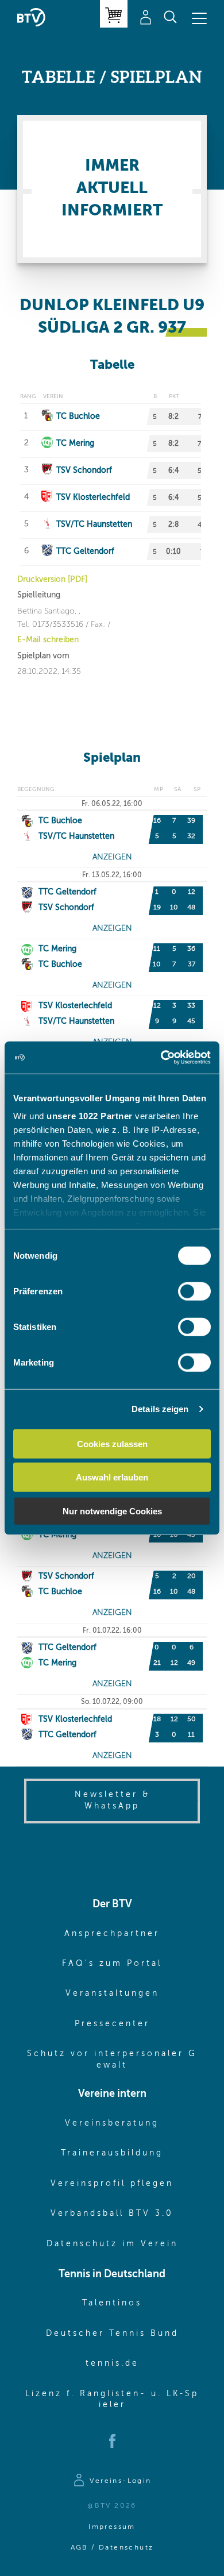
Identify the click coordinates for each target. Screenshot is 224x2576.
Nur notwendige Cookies (112, 1511)
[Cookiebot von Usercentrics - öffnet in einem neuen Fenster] (161, 1058)
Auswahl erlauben (112, 1477)
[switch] (194, 1291)
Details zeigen (160, 1409)
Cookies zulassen (112, 1443)
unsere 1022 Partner (90, 1116)
